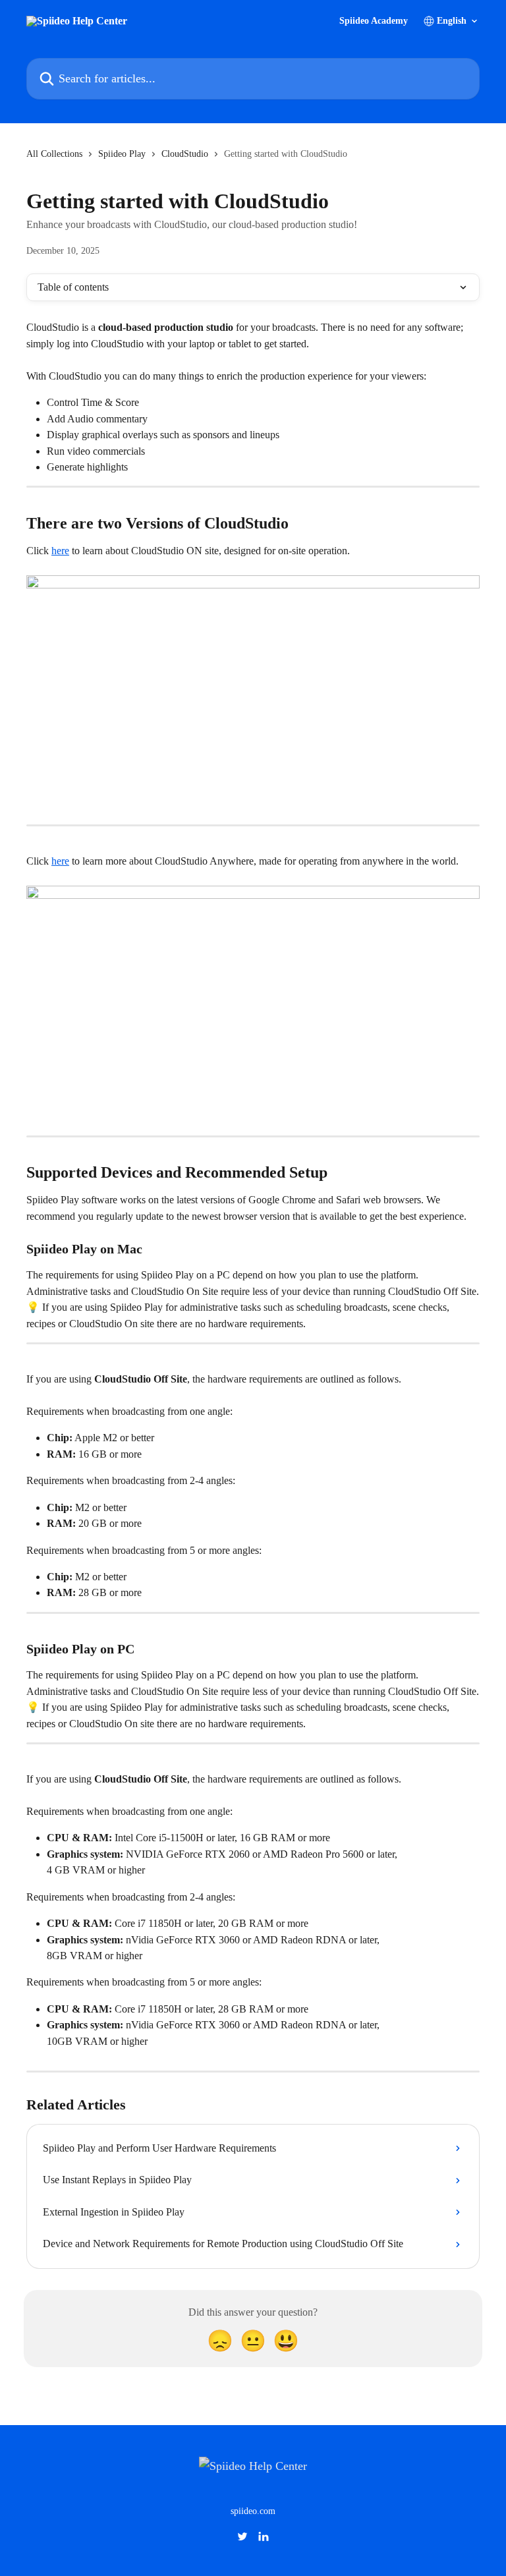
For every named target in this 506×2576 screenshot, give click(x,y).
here (60, 551)
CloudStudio (185, 154)
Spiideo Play (122, 154)
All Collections (54, 154)
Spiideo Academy (374, 21)
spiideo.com (253, 2511)
